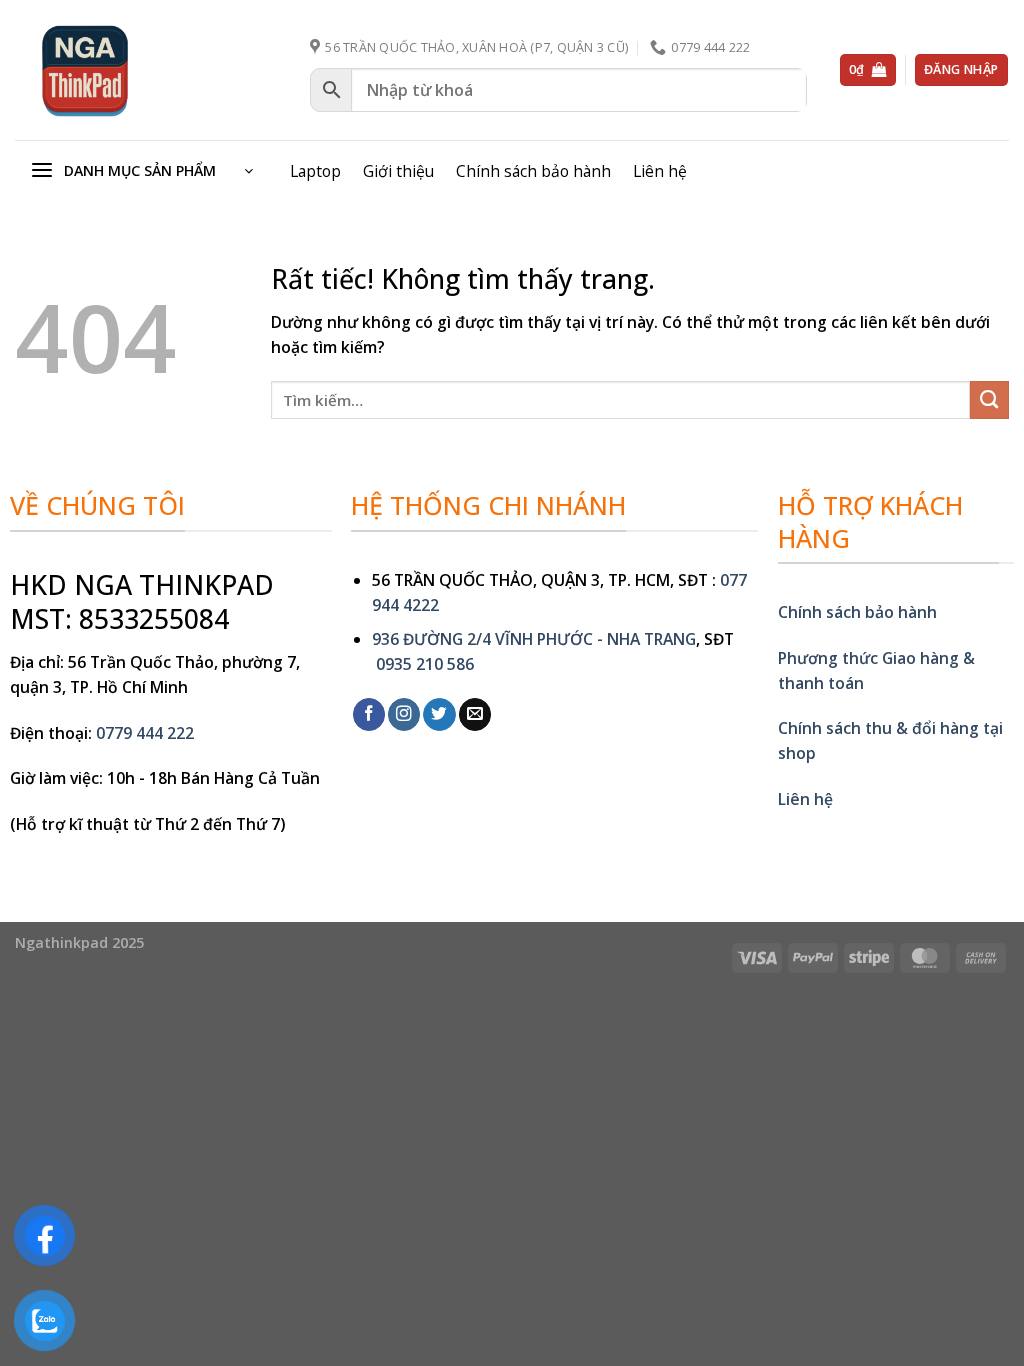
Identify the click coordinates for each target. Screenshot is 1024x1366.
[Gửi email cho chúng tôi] (475, 714)
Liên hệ (660, 171)
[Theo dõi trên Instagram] (404, 714)
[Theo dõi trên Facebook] (369, 714)
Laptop (315, 171)
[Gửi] (989, 400)
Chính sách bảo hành (533, 171)
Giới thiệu (398, 171)
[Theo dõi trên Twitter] (439, 714)
